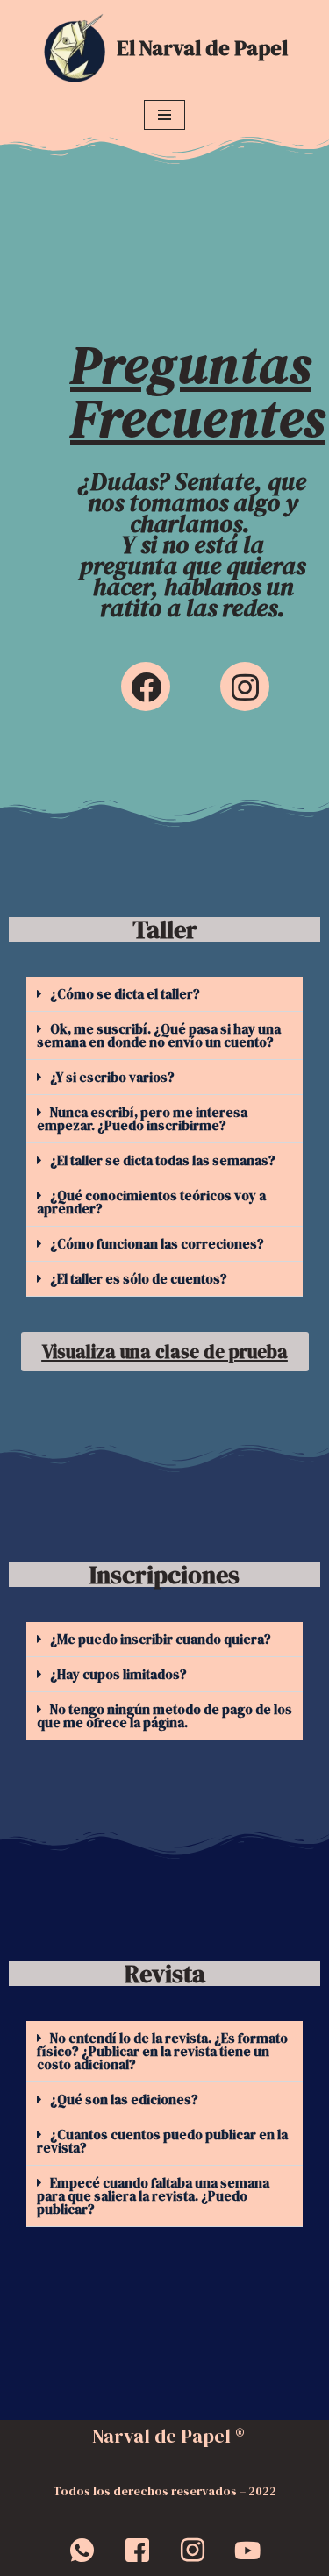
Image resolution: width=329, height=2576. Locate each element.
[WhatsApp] (82, 2550)
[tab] (164, 994)
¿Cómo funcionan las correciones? (157, 1244)
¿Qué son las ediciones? (124, 2099)
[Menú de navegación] (164, 115)
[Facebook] (146, 687)
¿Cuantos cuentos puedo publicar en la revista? (162, 2141)
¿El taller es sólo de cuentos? (139, 1279)
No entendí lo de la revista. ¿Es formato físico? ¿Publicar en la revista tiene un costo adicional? (162, 2051)
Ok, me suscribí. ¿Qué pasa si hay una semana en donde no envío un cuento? (159, 1035)
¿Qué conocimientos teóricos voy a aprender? (151, 1202)
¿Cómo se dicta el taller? (125, 994)
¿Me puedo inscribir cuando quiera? (161, 1639)
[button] (165, 1352)
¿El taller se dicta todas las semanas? (163, 1160)
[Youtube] (247, 2550)
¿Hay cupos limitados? (118, 1674)
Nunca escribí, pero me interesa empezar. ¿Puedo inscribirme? (142, 1119)
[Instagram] (245, 687)
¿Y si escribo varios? (112, 1077)
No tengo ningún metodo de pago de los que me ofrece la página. (164, 1716)
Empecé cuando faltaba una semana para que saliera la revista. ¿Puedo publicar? (153, 2196)
